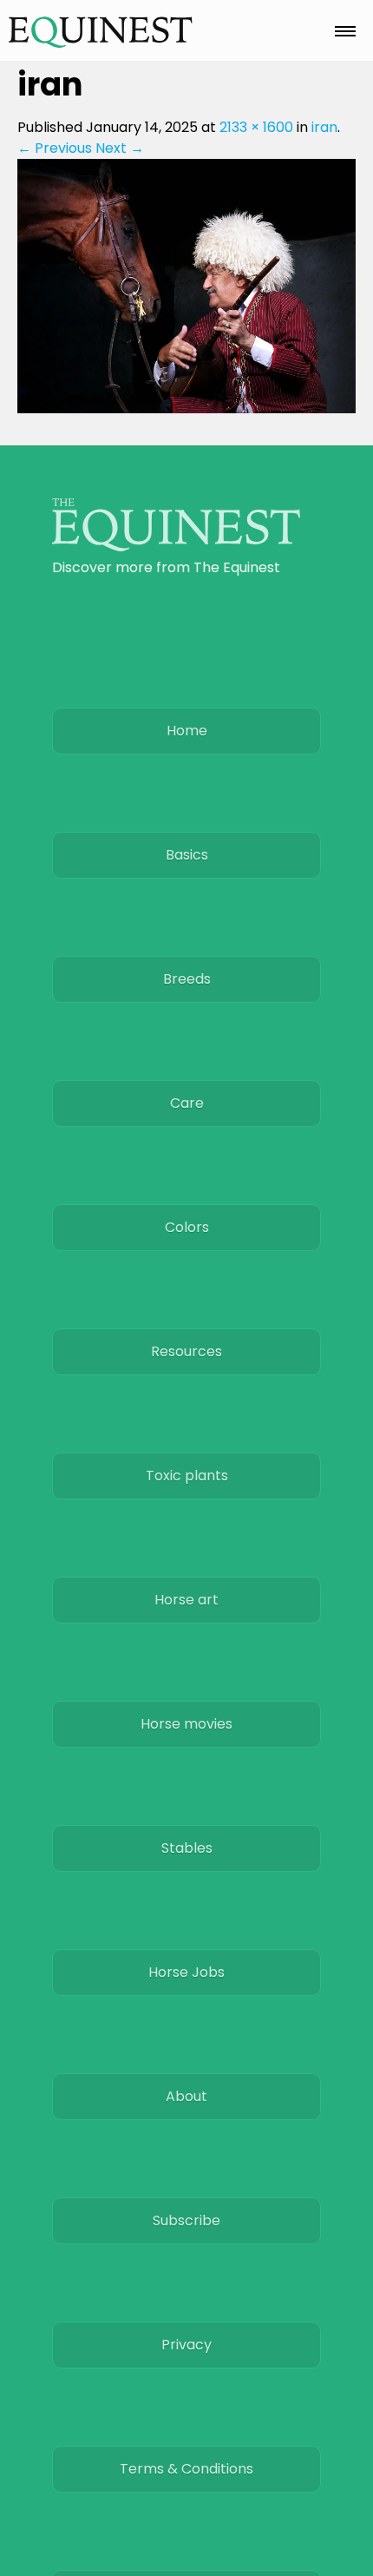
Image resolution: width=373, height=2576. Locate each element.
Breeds (187, 979)
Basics (187, 855)
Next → (120, 148)
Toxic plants (187, 1476)
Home (187, 731)
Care (187, 1103)
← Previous (55, 148)
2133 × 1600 (256, 127)
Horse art (186, 1600)
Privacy (186, 2345)
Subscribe (186, 2220)
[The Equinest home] (176, 547)
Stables (187, 1848)
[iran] (186, 408)
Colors (187, 1227)
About (186, 2096)
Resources (186, 1351)
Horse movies (186, 1724)
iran (324, 127)
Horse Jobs (186, 1972)
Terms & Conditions (186, 2469)
